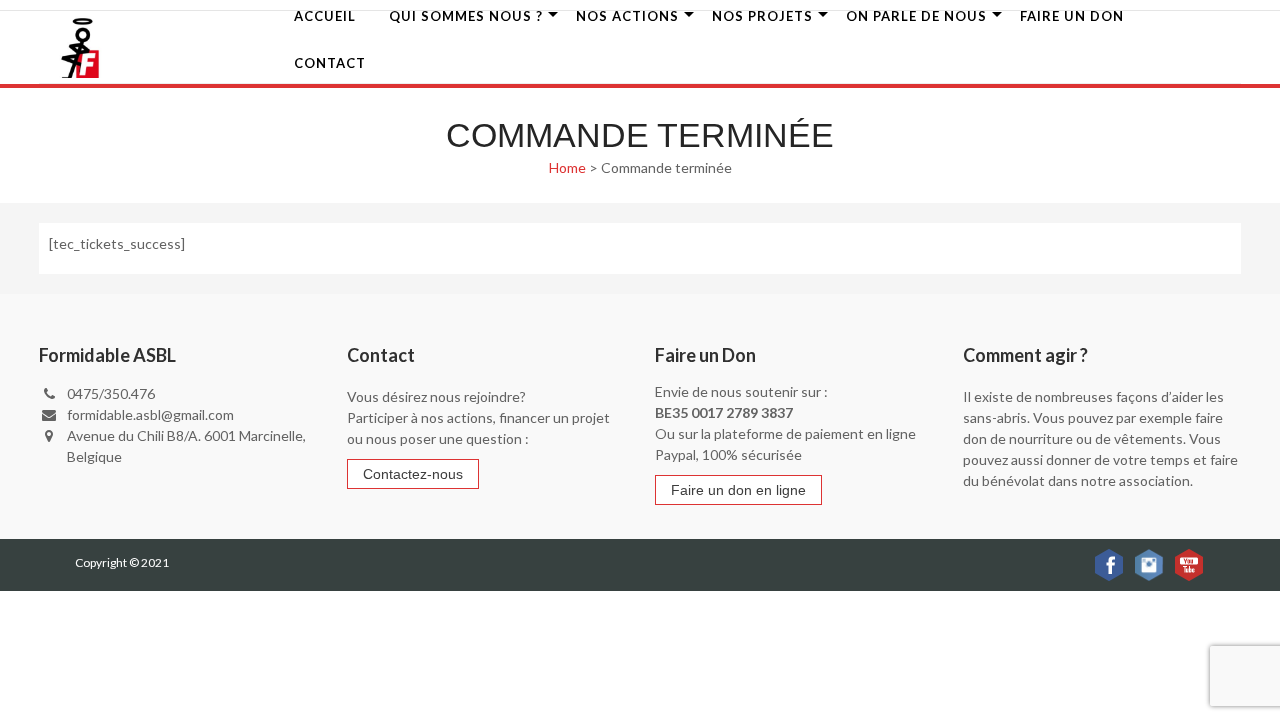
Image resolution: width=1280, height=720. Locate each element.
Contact (330, 63)
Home (567, 167)
